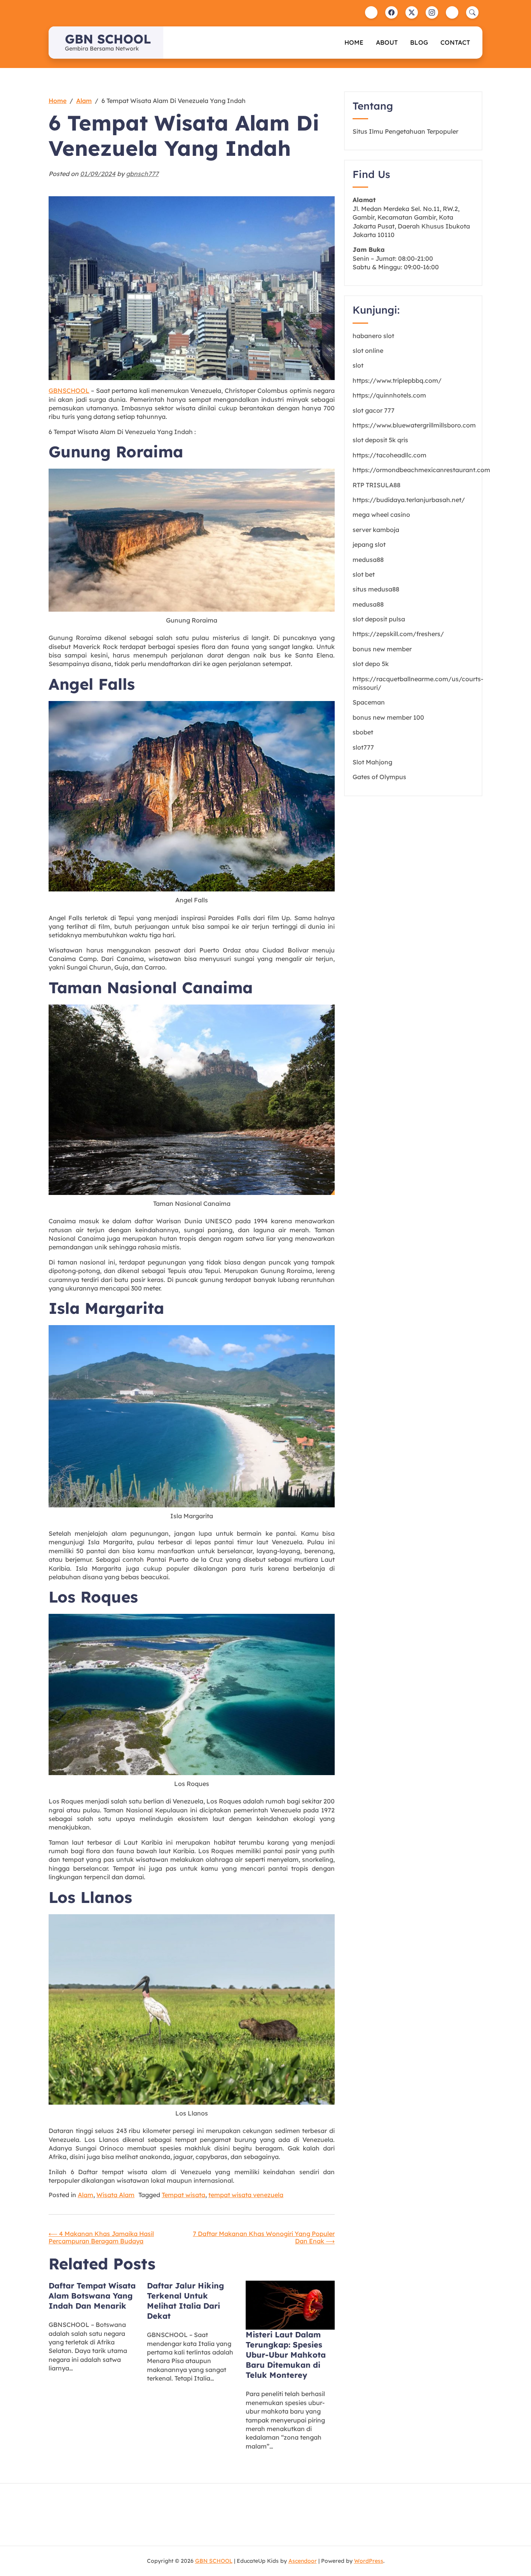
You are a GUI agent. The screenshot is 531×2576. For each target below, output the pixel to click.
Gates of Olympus (379, 777)
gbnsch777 (142, 174)
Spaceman (369, 702)
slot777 (363, 747)
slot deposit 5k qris (380, 440)
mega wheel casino (381, 515)
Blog (419, 42)
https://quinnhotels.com (389, 395)
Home (354, 42)
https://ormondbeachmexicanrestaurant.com (421, 470)
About (387, 42)
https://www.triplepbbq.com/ (397, 380)
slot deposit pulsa (379, 619)
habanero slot (373, 336)
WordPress (369, 2561)
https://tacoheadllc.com (390, 455)
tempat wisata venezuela (246, 2195)
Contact (455, 42)
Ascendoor (303, 2561)
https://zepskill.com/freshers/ (398, 634)
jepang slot (369, 544)
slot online (368, 351)
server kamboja (376, 530)
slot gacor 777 (374, 410)
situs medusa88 (376, 589)
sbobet (363, 732)
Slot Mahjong (372, 762)
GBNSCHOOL (69, 391)
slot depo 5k (371, 664)
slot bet (364, 574)
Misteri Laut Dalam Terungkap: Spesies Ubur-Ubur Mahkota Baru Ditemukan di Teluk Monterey (286, 2355)
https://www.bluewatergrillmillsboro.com (414, 425)
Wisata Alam (115, 2195)
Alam (86, 2195)
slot (358, 365)
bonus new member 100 (388, 717)
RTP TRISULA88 (376, 485)
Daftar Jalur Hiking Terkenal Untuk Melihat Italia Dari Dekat (185, 2301)
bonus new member (382, 649)
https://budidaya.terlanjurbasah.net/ (409, 500)
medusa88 (368, 560)
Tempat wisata (183, 2195)
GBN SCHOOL (108, 39)
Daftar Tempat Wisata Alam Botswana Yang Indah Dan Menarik (92, 2296)
